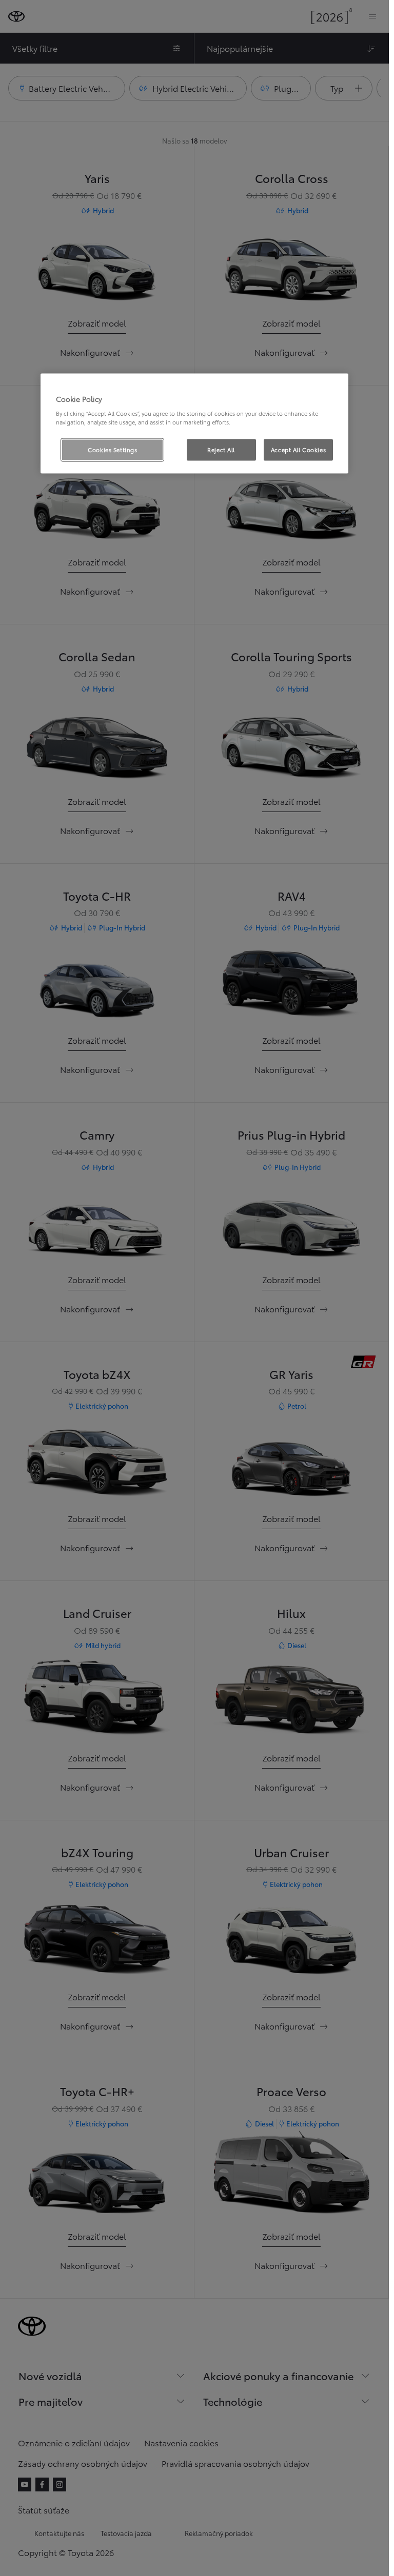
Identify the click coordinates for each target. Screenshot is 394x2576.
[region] (194, 423)
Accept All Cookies (298, 450)
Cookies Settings (112, 450)
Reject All (221, 450)
